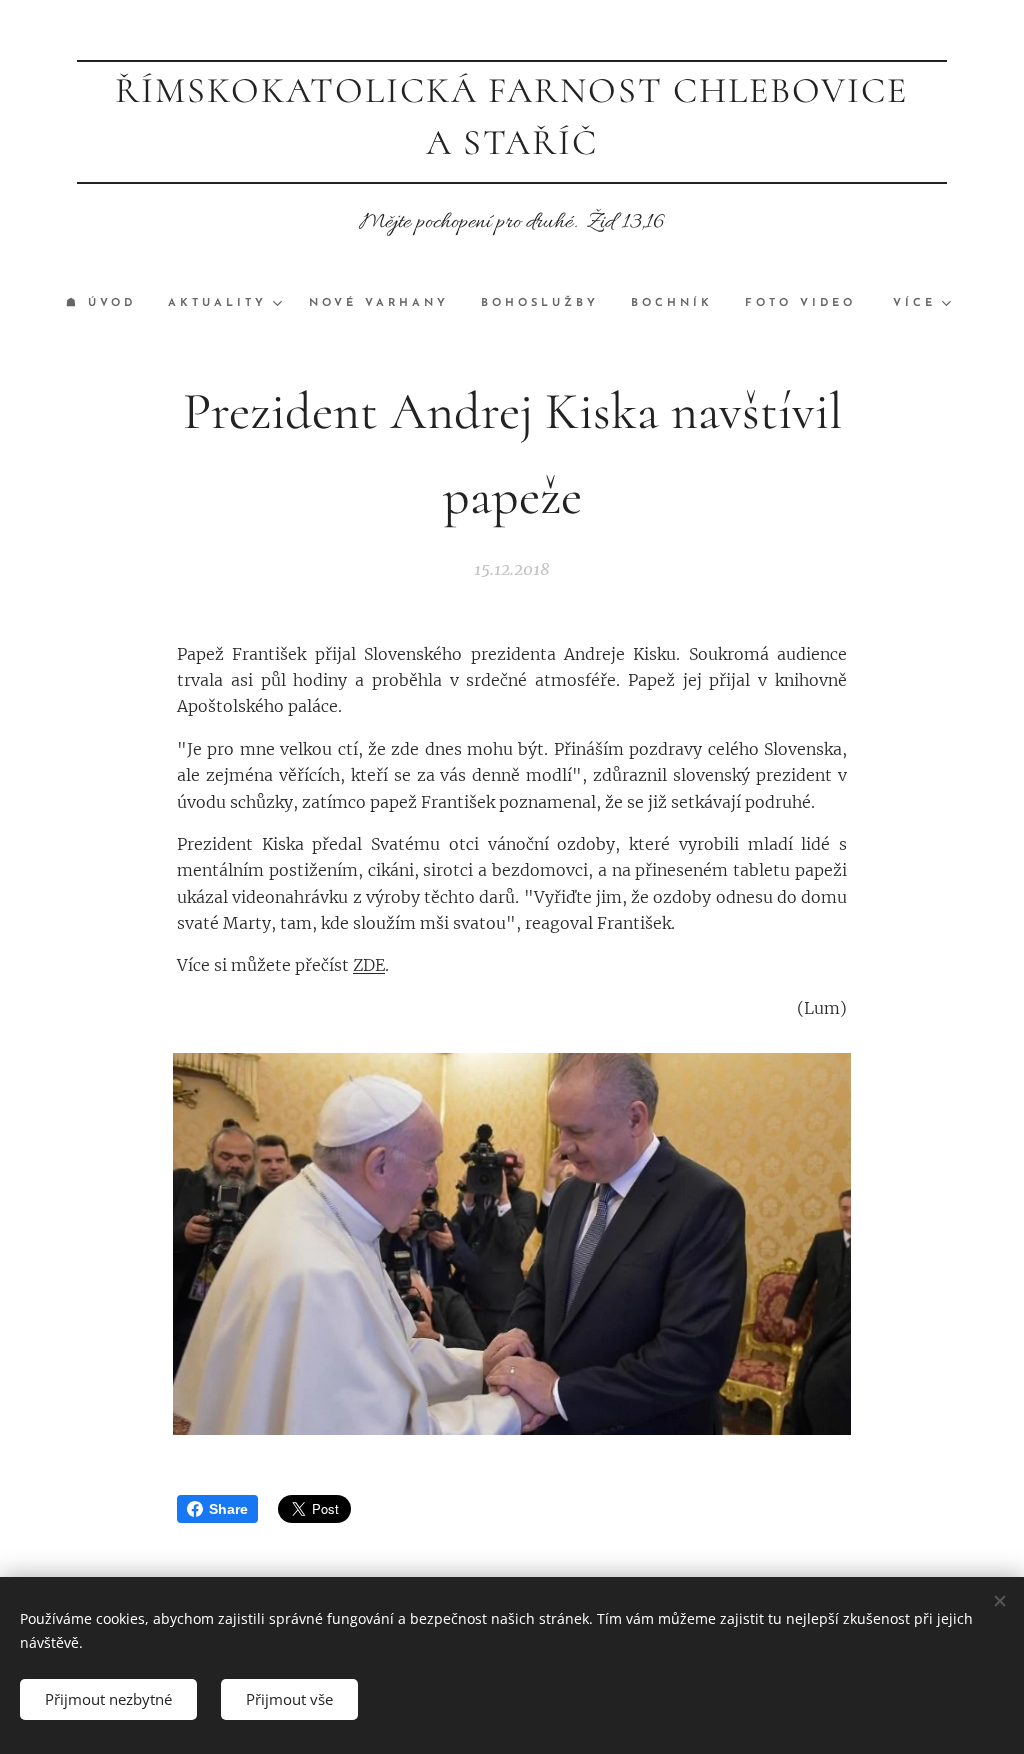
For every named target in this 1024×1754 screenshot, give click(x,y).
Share (228, 1509)
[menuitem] (109, 304)
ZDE (369, 965)
